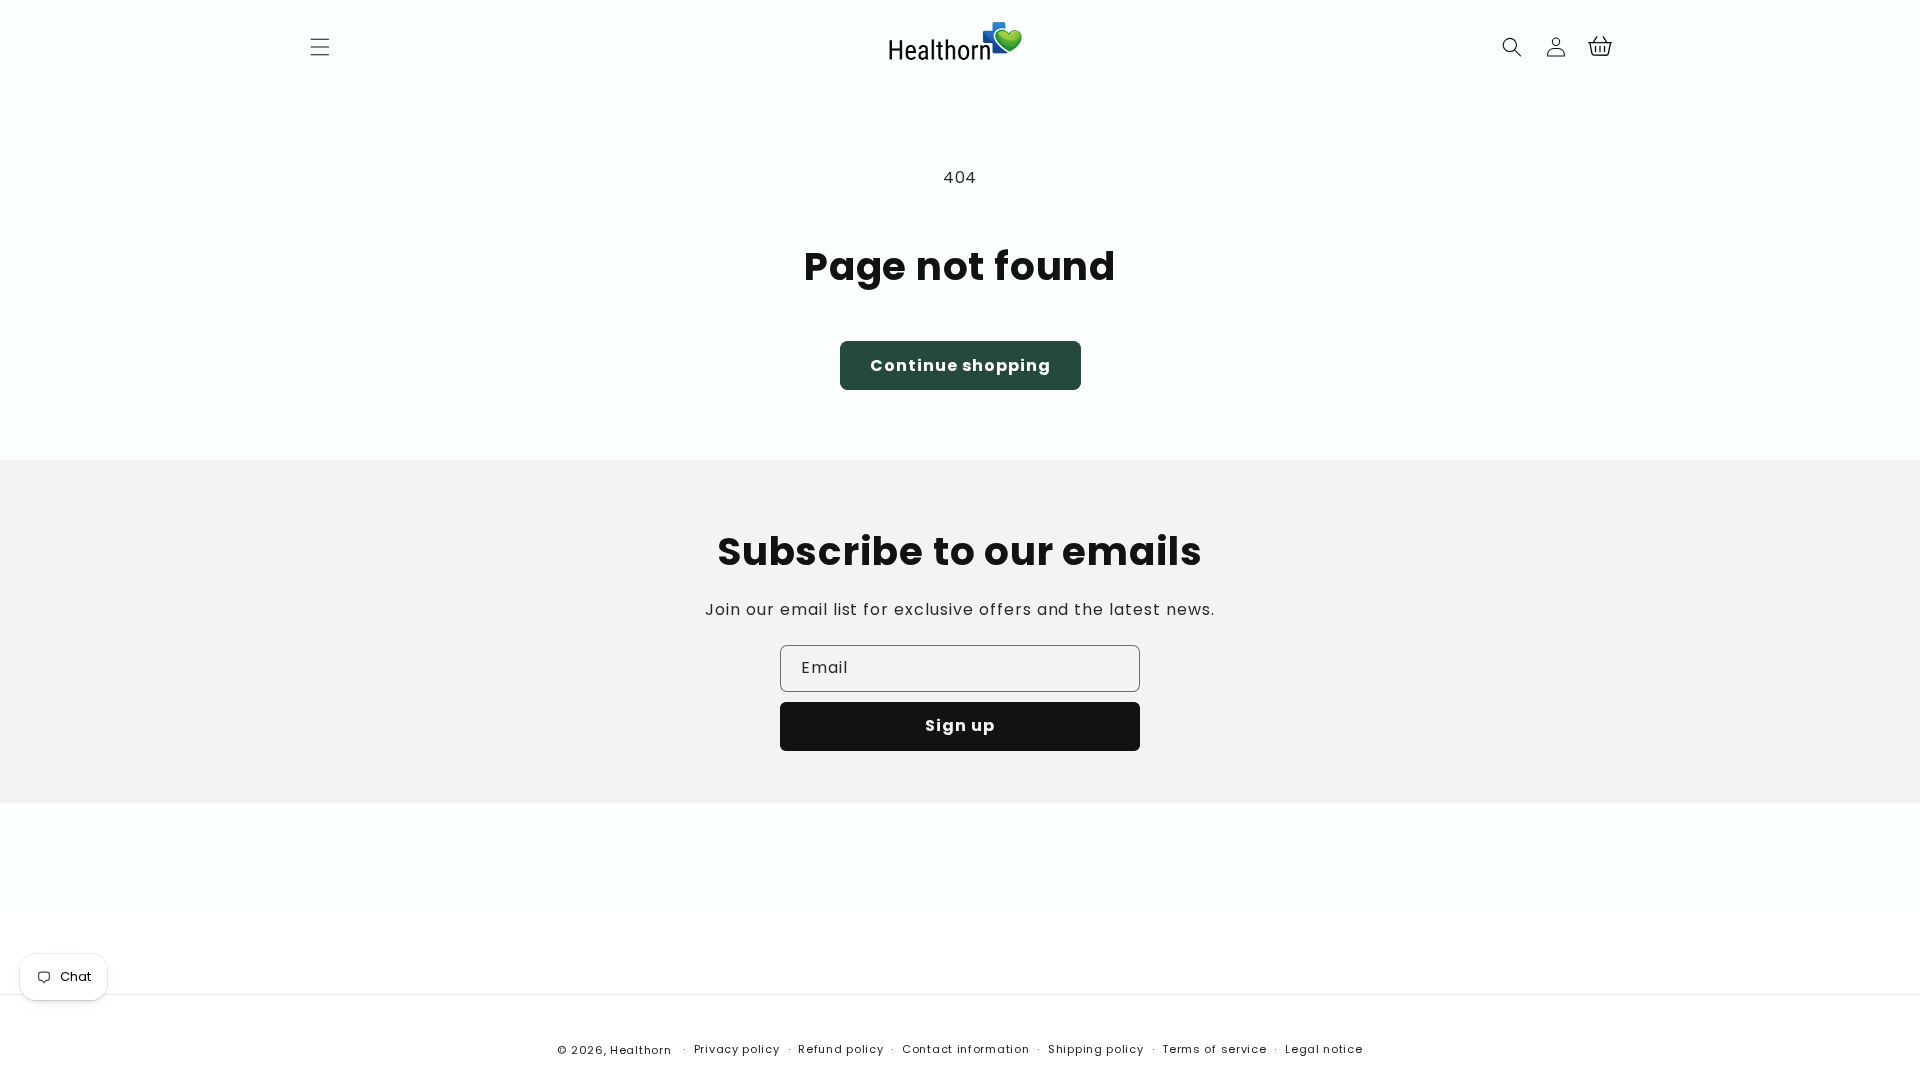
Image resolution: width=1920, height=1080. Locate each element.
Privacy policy (737, 1049)
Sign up (960, 725)
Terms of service (1214, 1049)
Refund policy (840, 1049)
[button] (320, 47)
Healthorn (640, 1050)
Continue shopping (960, 365)
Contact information (965, 1049)
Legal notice (1323, 1049)
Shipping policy (1096, 1049)
